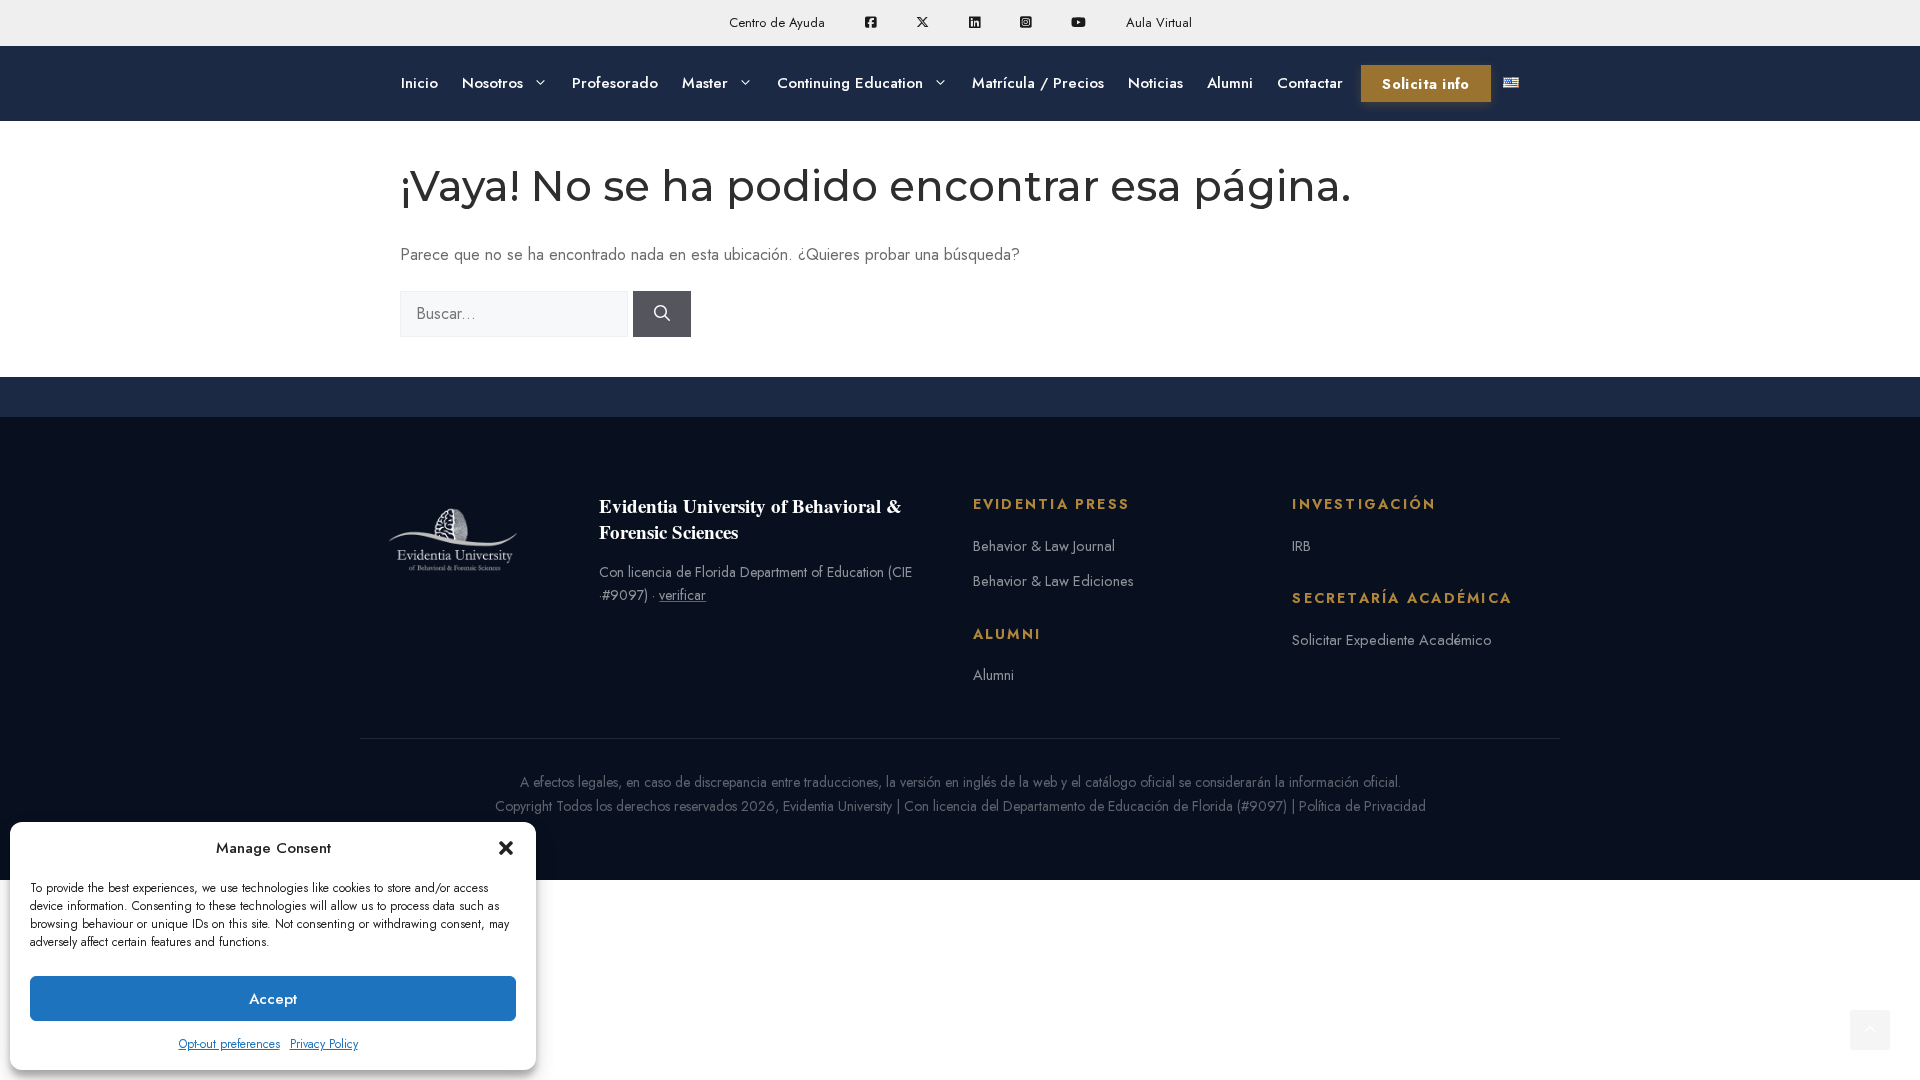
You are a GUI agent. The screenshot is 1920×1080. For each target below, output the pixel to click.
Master (705, 83)
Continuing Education (850, 83)
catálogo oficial (1130, 782)
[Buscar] (662, 314)
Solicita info (1426, 83)
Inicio (419, 83)
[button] (506, 848)
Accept (273, 999)
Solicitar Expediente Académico (1392, 639)
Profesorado (615, 83)
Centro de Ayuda (777, 22)
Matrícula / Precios (1038, 83)
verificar (682, 595)
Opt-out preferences (229, 1044)
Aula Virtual (1159, 22)
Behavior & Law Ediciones (1053, 580)
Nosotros (492, 83)
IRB (1301, 545)
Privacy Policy (324, 1044)
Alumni (1230, 83)
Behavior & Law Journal (1044, 545)
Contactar (1310, 83)
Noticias (1155, 83)
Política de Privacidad (1362, 806)
